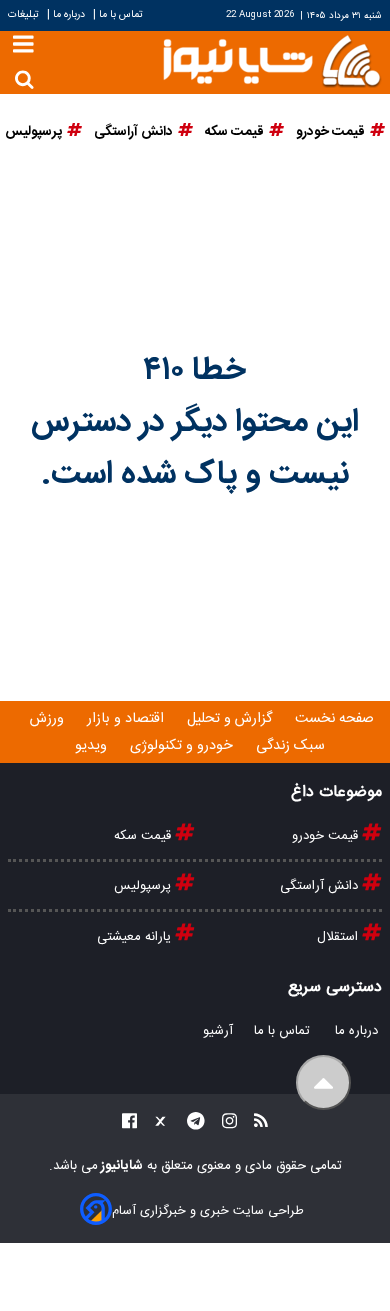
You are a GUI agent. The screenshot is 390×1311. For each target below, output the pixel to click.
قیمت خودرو (327, 836)
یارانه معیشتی (136, 937)
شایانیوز (120, 1166)
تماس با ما (121, 14)
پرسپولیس (144, 886)
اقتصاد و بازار (127, 719)
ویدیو (93, 746)
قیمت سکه (144, 836)
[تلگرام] (190, 1124)
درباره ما (69, 14)
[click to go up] (323, 1082)
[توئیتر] (156, 1124)
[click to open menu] (23, 46)
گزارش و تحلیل (231, 719)
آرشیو (218, 1031)
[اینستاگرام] (223, 1124)
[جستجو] (24, 79)
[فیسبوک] (129, 1124)
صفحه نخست (334, 719)
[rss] (255, 1124)
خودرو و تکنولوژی (183, 746)
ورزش (49, 719)
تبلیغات (25, 14)
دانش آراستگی (321, 886)
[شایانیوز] (271, 59)
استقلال (339, 937)
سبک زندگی (292, 746)
